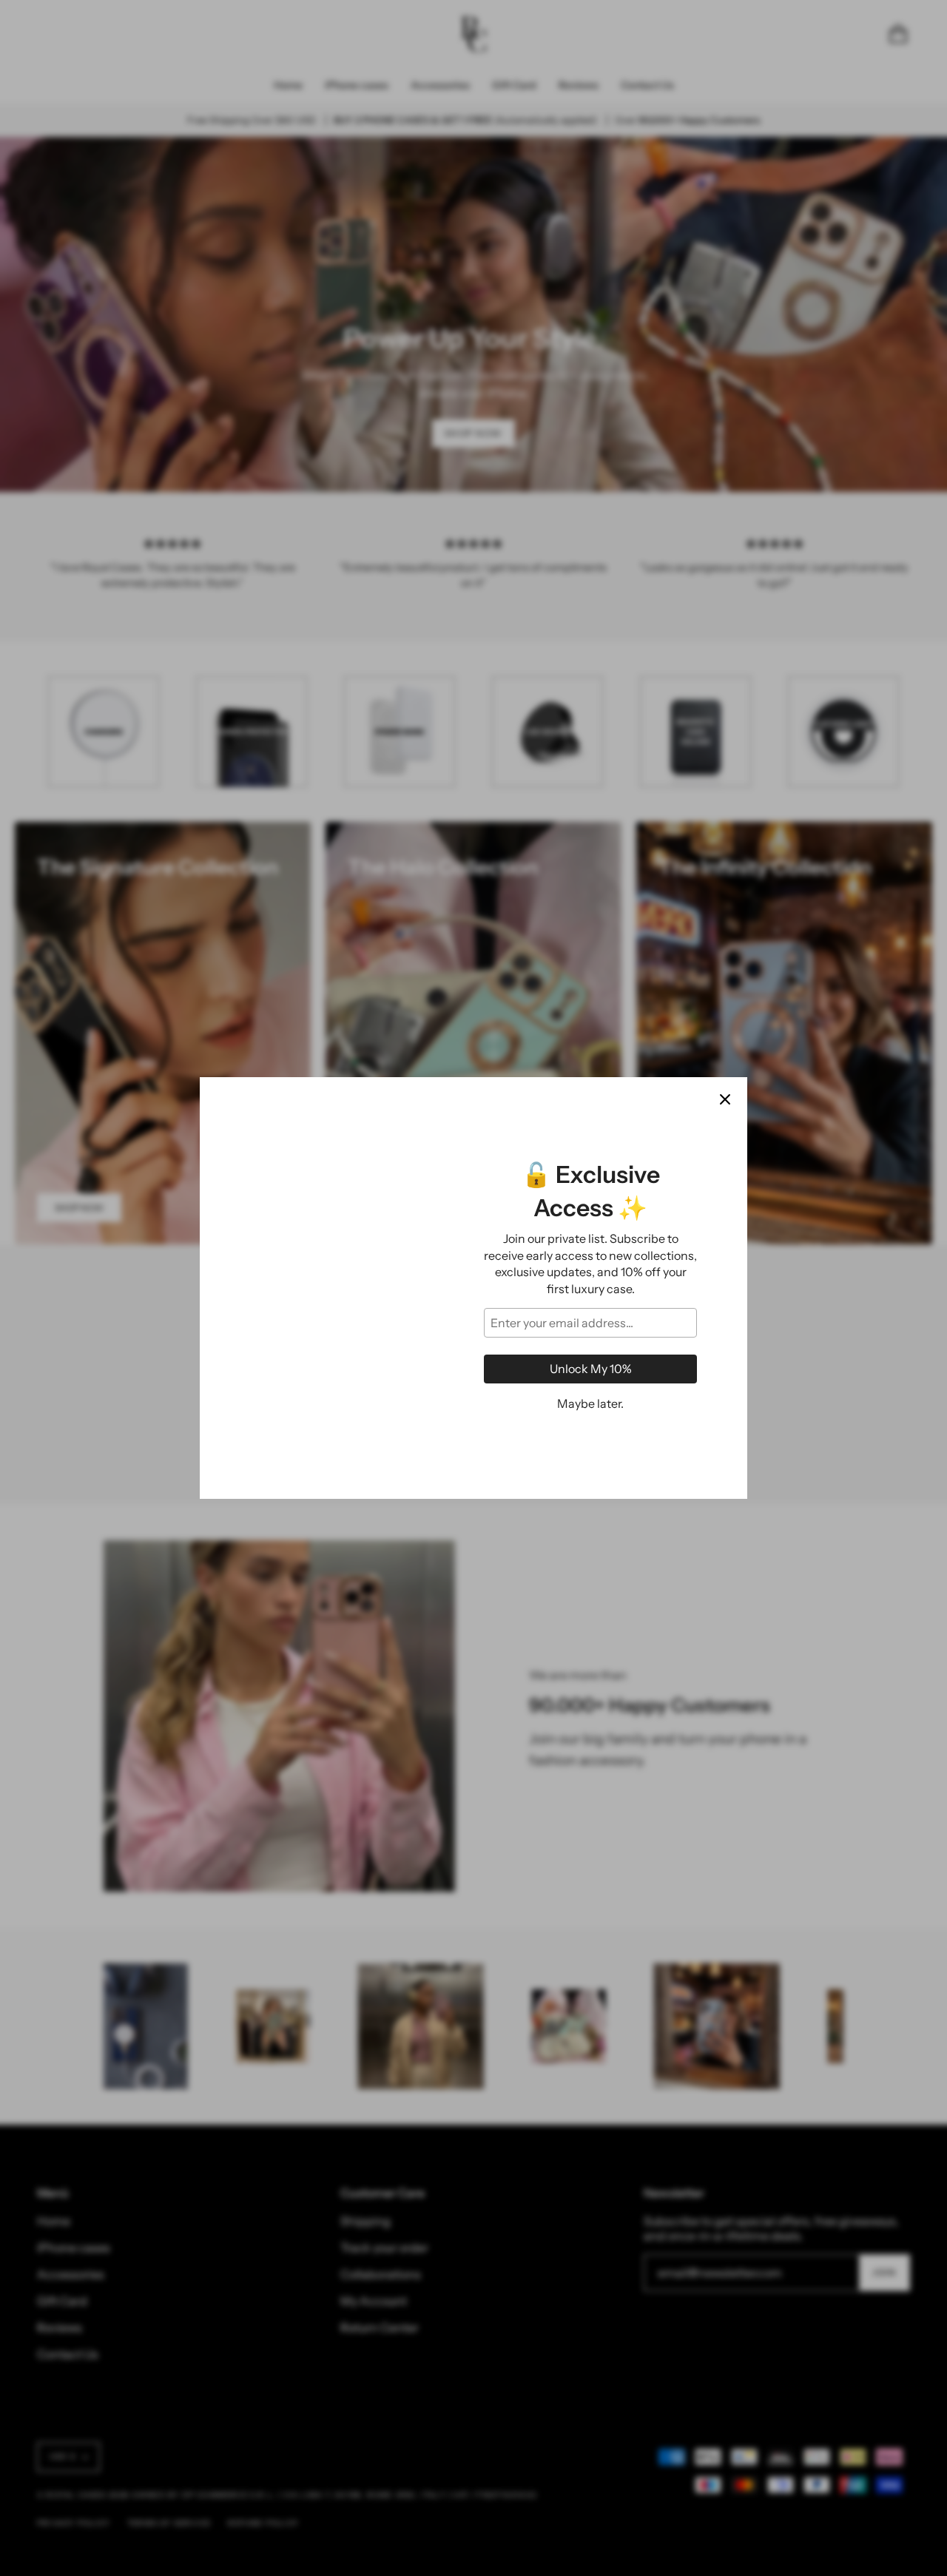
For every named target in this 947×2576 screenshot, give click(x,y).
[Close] (725, 1099)
